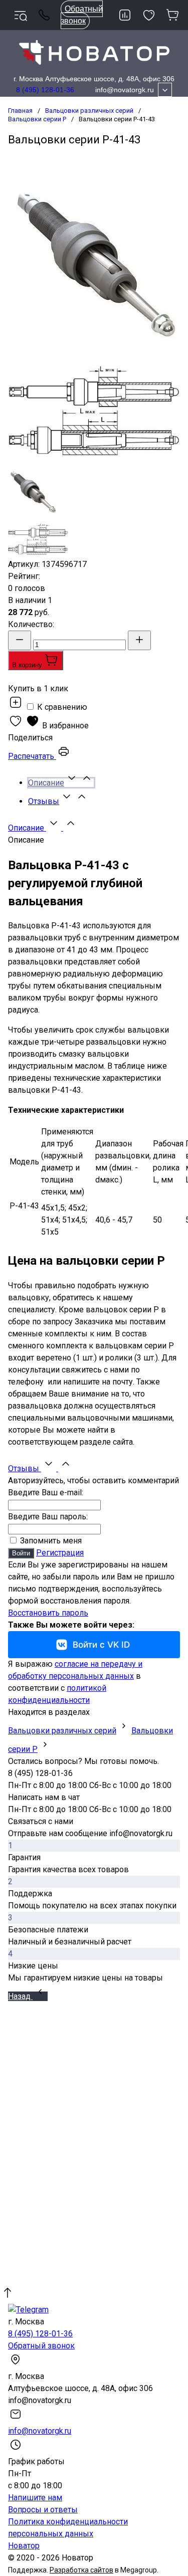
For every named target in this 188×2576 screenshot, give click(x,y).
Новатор (24, 2546)
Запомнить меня (50, 1541)
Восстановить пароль (48, 1613)
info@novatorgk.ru (125, 90)
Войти (21, 1553)
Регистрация (60, 1553)
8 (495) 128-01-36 (45, 90)
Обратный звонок (82, 15)
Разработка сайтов (81, 2570)
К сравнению (61, 707)
